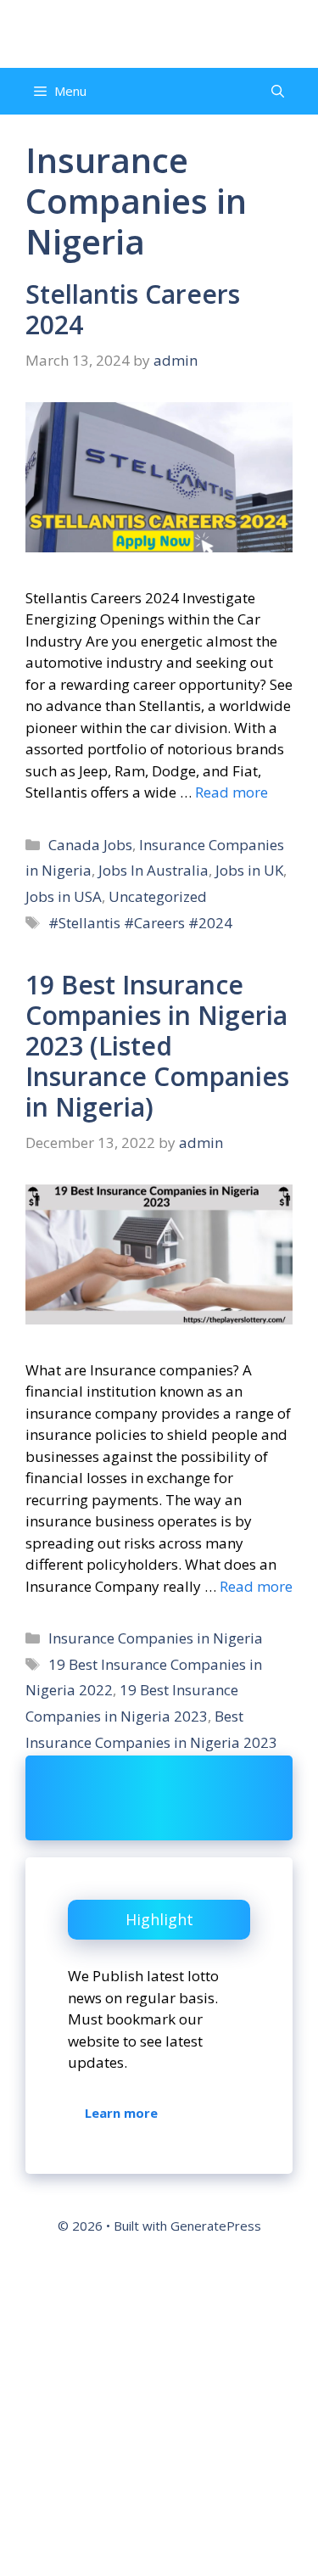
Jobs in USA (64, 896)
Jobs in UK (249, 870)
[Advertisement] (159, 2411)
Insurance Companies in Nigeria (156, 1638)
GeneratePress (216, 2226)
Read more (232, 792)
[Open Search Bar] (278, 91)
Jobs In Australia (153, 870)
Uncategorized (158, 896)
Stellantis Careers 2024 (133, 309)
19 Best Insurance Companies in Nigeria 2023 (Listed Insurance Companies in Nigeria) (157, 1046)
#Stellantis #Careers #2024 (140, 923)
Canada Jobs (90, 845)
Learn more (121, 2113)
